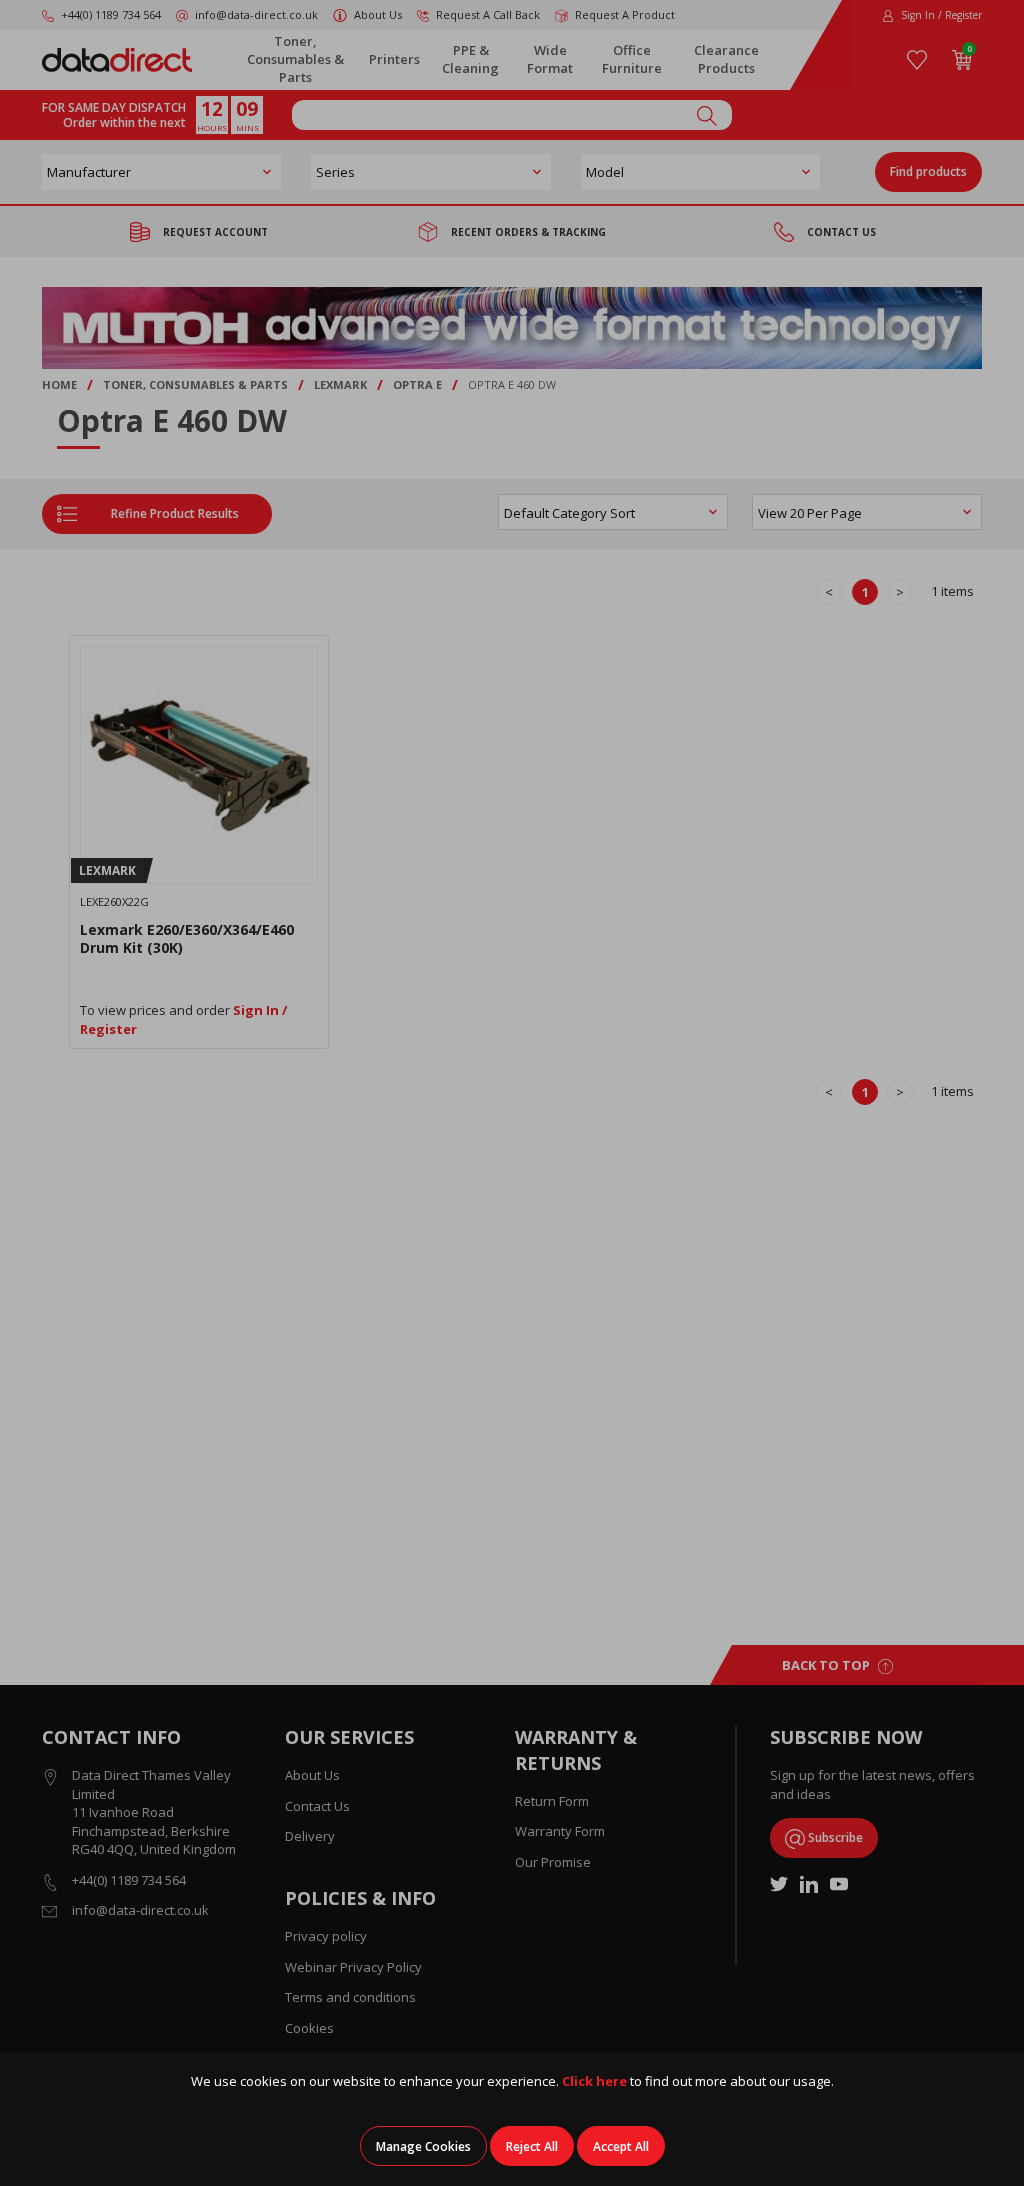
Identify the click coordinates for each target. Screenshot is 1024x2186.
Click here (594, 2081)
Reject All (532, 2146)
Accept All (621, 2146)
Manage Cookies (423, 2146)
